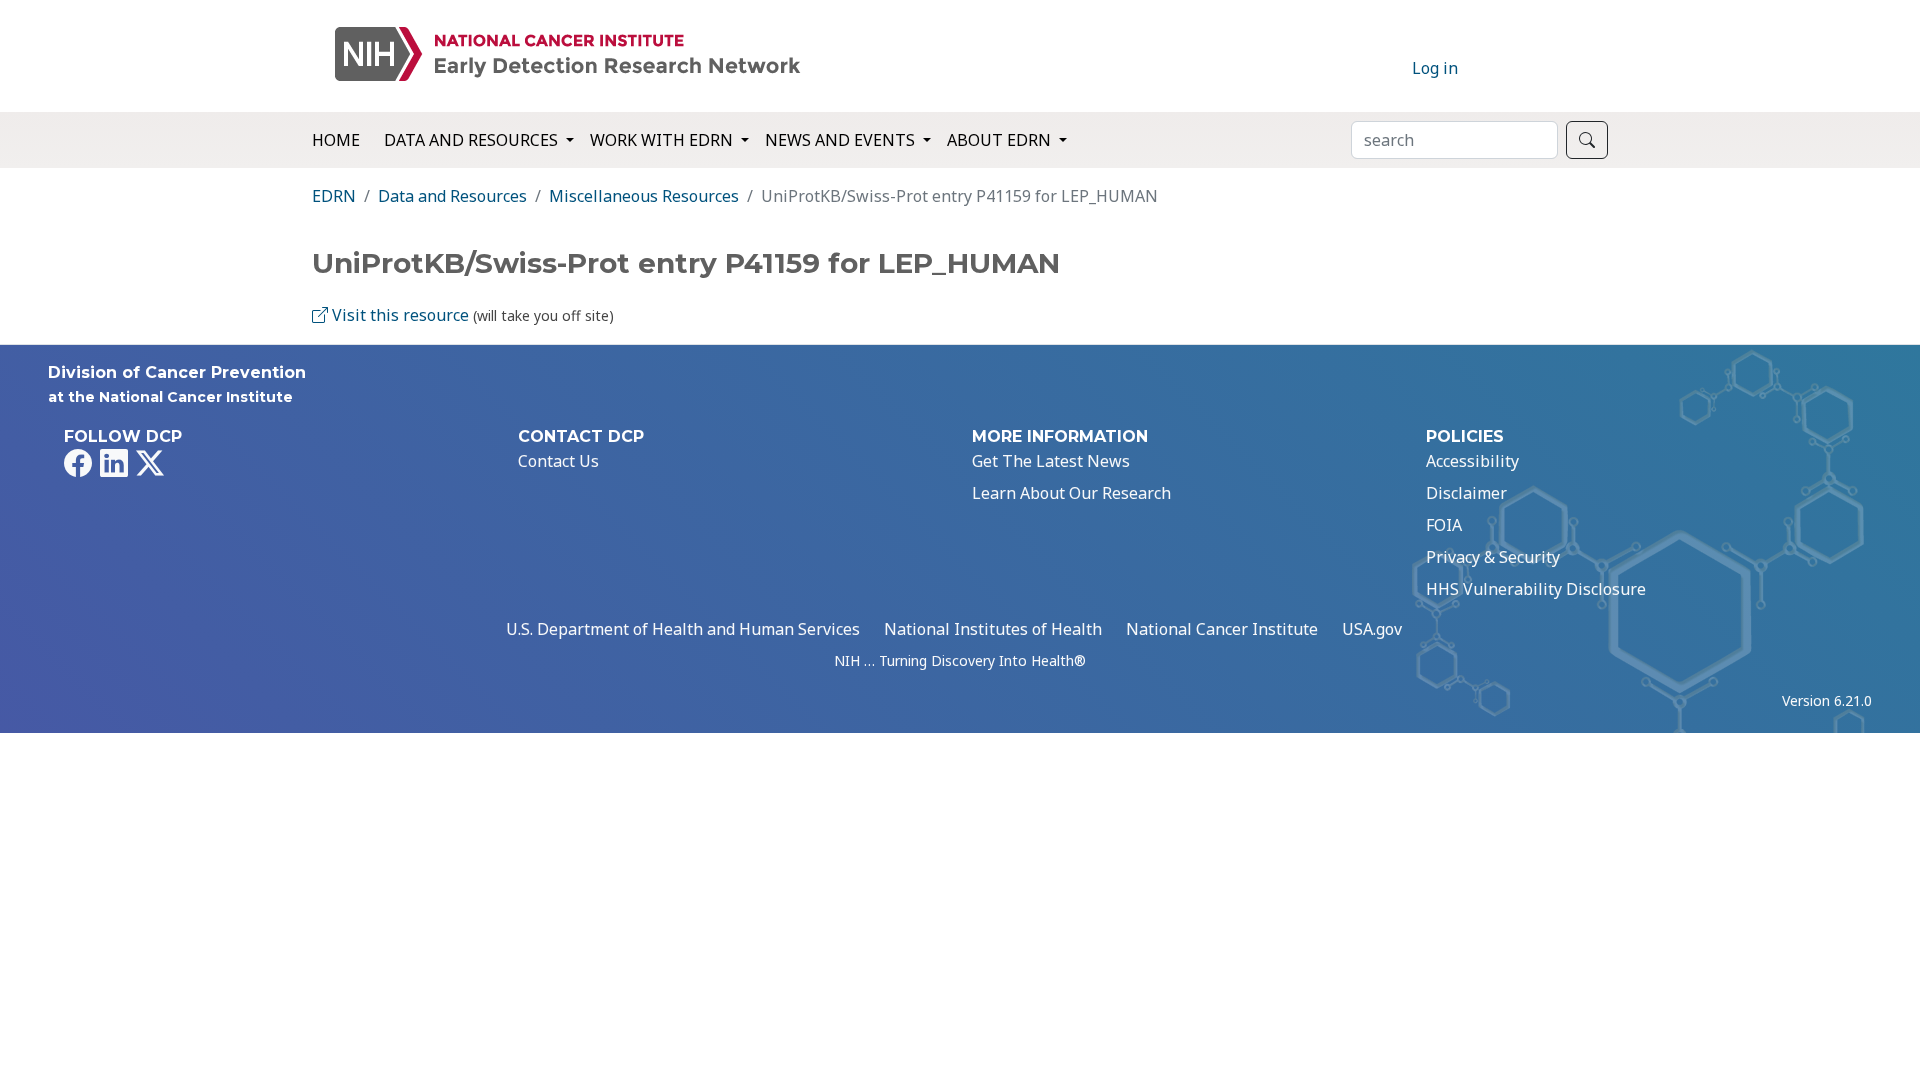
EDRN (334, 196)
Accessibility (1472, 461)
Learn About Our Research (1071, 493)
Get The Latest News (1051, 461)
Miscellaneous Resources (644, 196)
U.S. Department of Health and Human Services (683, 629)
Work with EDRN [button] (663, 140)
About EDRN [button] (1001, 140)
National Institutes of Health (993, 629)
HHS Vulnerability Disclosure (1536, 589)
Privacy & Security (1493, 557)
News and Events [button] (842, 140)
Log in (1435, 68)
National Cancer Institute (1222, 629)
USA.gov (1372, 629)
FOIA (1444, 525)
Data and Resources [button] (473, 140)
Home (336, 140)
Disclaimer (1466, 493)
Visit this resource (398, 315)
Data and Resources (452, 196)
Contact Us (558, 461)
